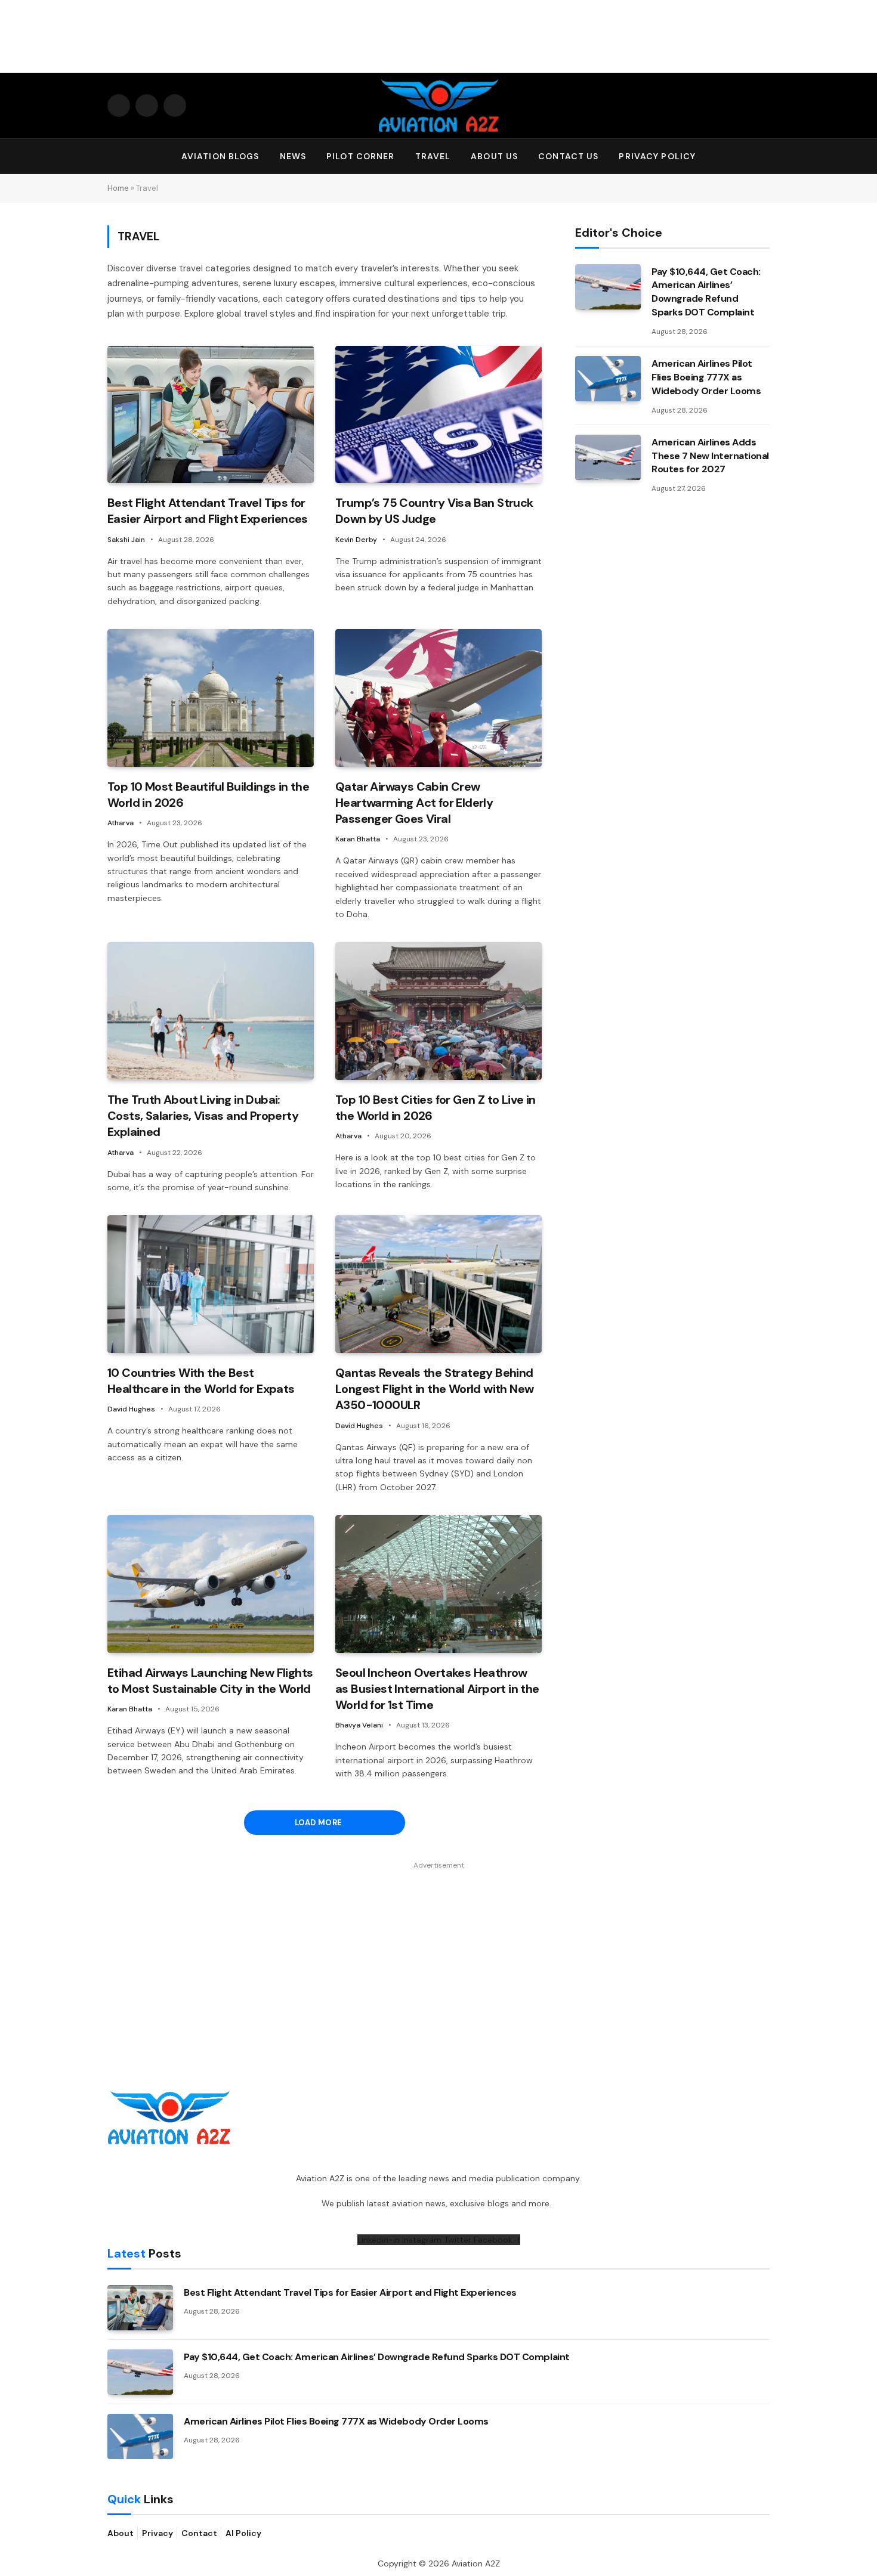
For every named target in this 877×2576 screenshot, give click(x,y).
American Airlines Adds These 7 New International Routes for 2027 (710, 456)
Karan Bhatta (358, 839)
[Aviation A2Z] (438, 106)
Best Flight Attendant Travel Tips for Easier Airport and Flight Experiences (208, 511)
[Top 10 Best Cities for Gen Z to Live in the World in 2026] (438, 1011)
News (293, 156)
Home (118, 188)
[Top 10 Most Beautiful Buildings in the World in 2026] (211, 698)
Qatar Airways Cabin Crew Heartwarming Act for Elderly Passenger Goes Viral (414, 803)
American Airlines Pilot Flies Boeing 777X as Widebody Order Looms (706, 377)
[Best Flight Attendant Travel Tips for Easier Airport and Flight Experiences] (211, 415)
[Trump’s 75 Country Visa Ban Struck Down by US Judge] (438, 415)
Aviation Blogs (220, 156)
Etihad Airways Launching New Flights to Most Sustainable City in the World (210, 1681)
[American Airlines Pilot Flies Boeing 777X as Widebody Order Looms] (608, 379)
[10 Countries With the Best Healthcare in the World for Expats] (211, 1284)
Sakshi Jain (126, 540)
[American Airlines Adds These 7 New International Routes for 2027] (608, 457)
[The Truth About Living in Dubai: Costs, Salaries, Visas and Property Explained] (211, 1011)
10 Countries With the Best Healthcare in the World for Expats (201, 1381)
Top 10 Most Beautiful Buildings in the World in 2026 (208, 795)
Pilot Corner (360, 156)
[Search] (764, 157)
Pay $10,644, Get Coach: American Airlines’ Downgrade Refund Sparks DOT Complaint (706, 292)
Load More (319, 1823)
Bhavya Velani (359, 1725)
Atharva (121, 823)
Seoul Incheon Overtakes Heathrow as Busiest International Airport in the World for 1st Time (437, 1689)
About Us (494, 156)
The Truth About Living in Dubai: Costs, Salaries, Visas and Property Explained (203, 1116)
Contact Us (568, 156)
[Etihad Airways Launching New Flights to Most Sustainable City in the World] (211, 1584)
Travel (433, 156)
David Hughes (131, 1409)
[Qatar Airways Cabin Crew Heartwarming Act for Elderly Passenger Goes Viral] (438, 698)
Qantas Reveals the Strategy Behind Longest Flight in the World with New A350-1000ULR (434, 1389)
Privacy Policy (657, 156)
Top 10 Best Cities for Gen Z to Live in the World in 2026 (436, 1108)
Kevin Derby (356, 540)
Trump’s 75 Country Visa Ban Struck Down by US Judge (434, 511)
